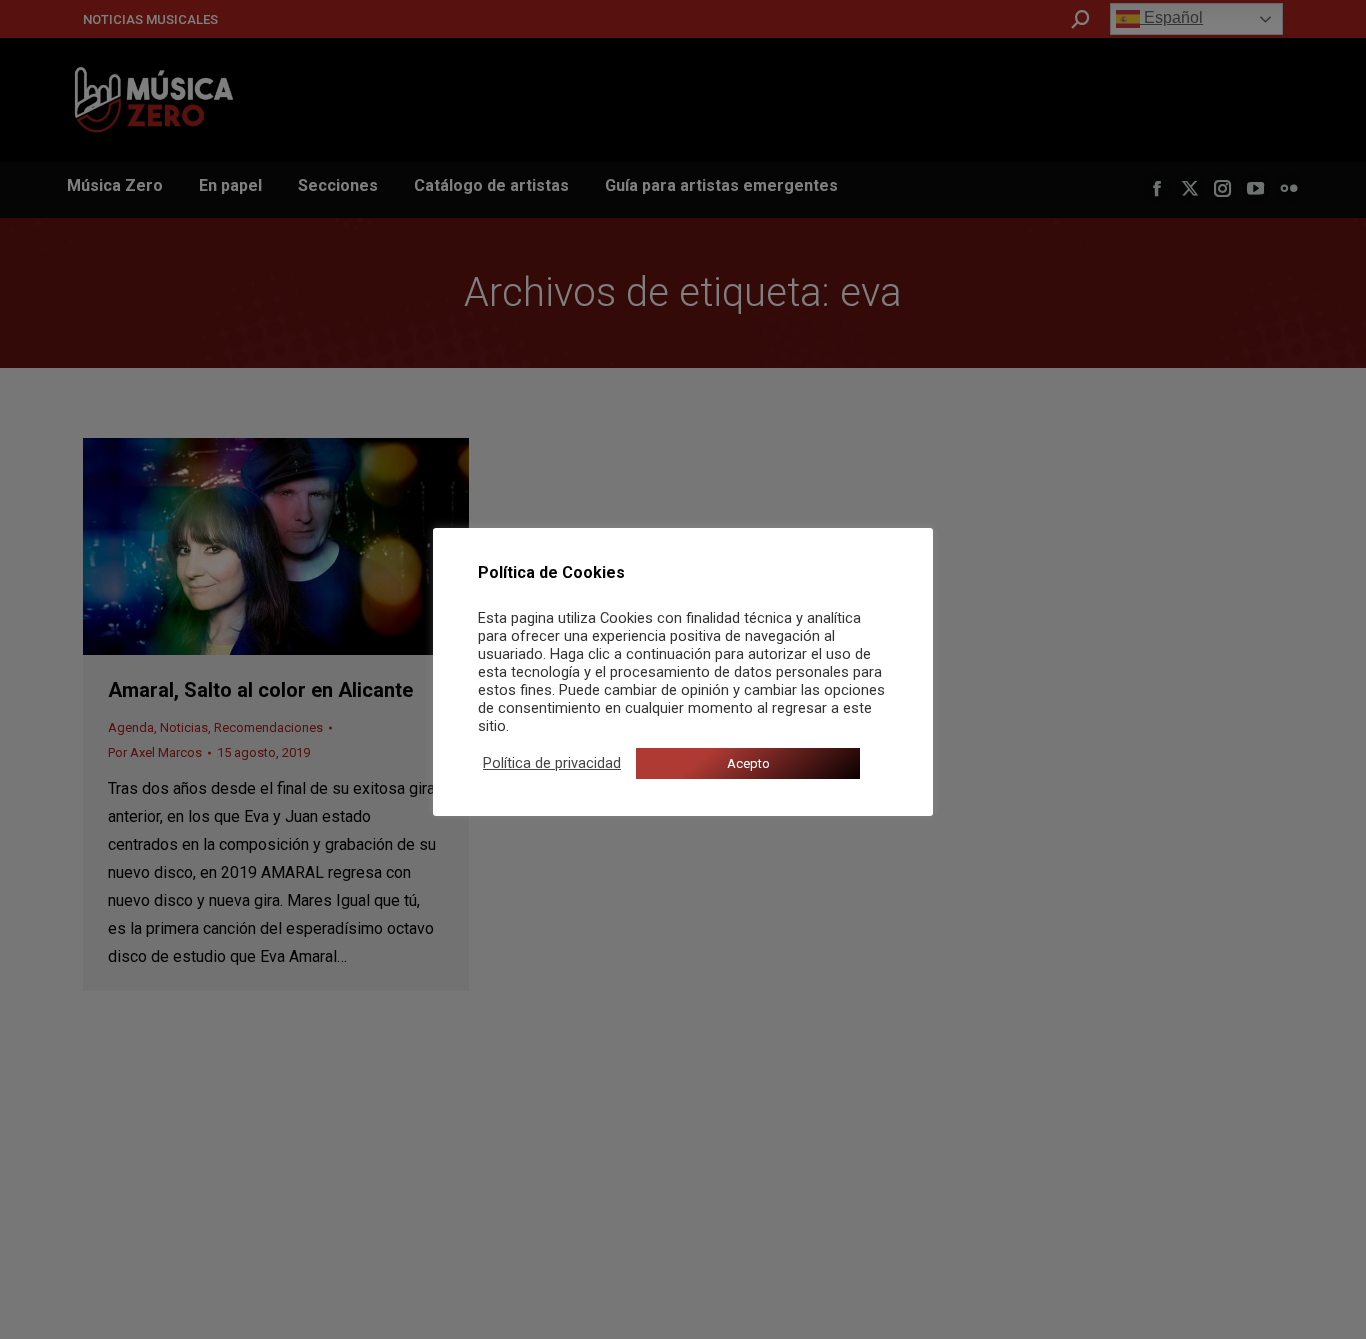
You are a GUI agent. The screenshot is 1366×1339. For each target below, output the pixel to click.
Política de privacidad (552, 763)
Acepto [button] (748, 763)
